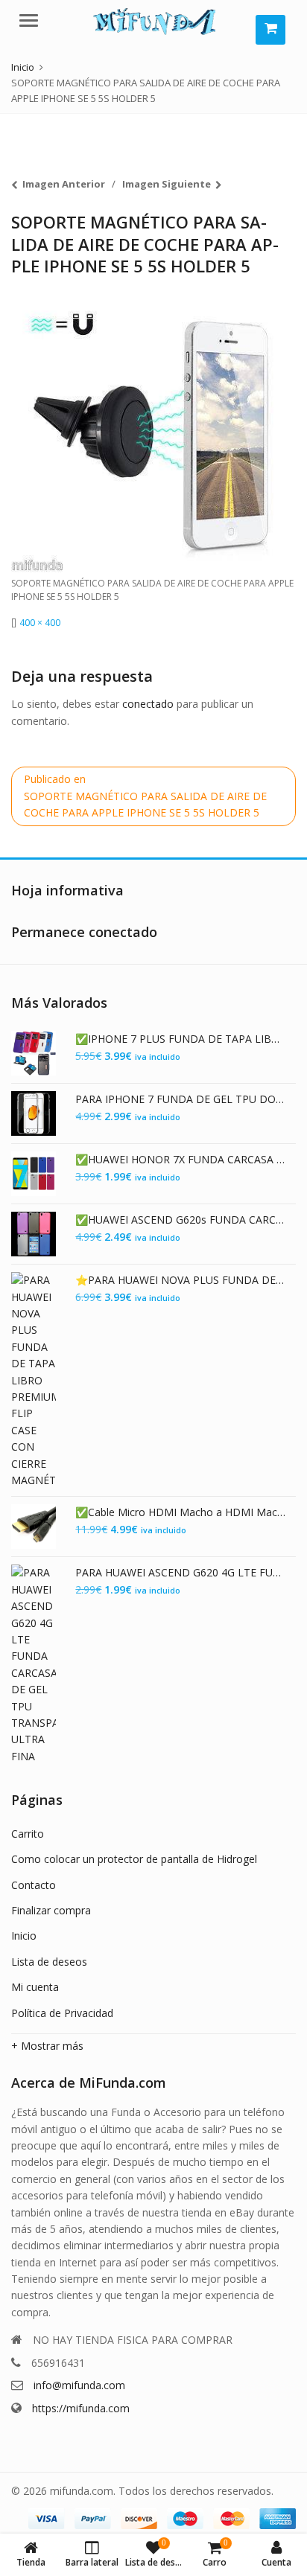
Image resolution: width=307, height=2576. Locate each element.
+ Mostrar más (47, 2046)
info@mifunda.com (79, 2385)
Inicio (24, 1936)
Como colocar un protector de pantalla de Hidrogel (134, 1859)
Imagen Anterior (64, 184)
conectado (148, 704)
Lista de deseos (49, 1962)
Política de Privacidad (62, 2013)
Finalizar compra (51, 1910)
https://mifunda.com (81, 2408)
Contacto (34, 1885)
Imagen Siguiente (167, 184)
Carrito (28, 1834)
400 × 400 (40, 623)
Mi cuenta (35, 1987)
